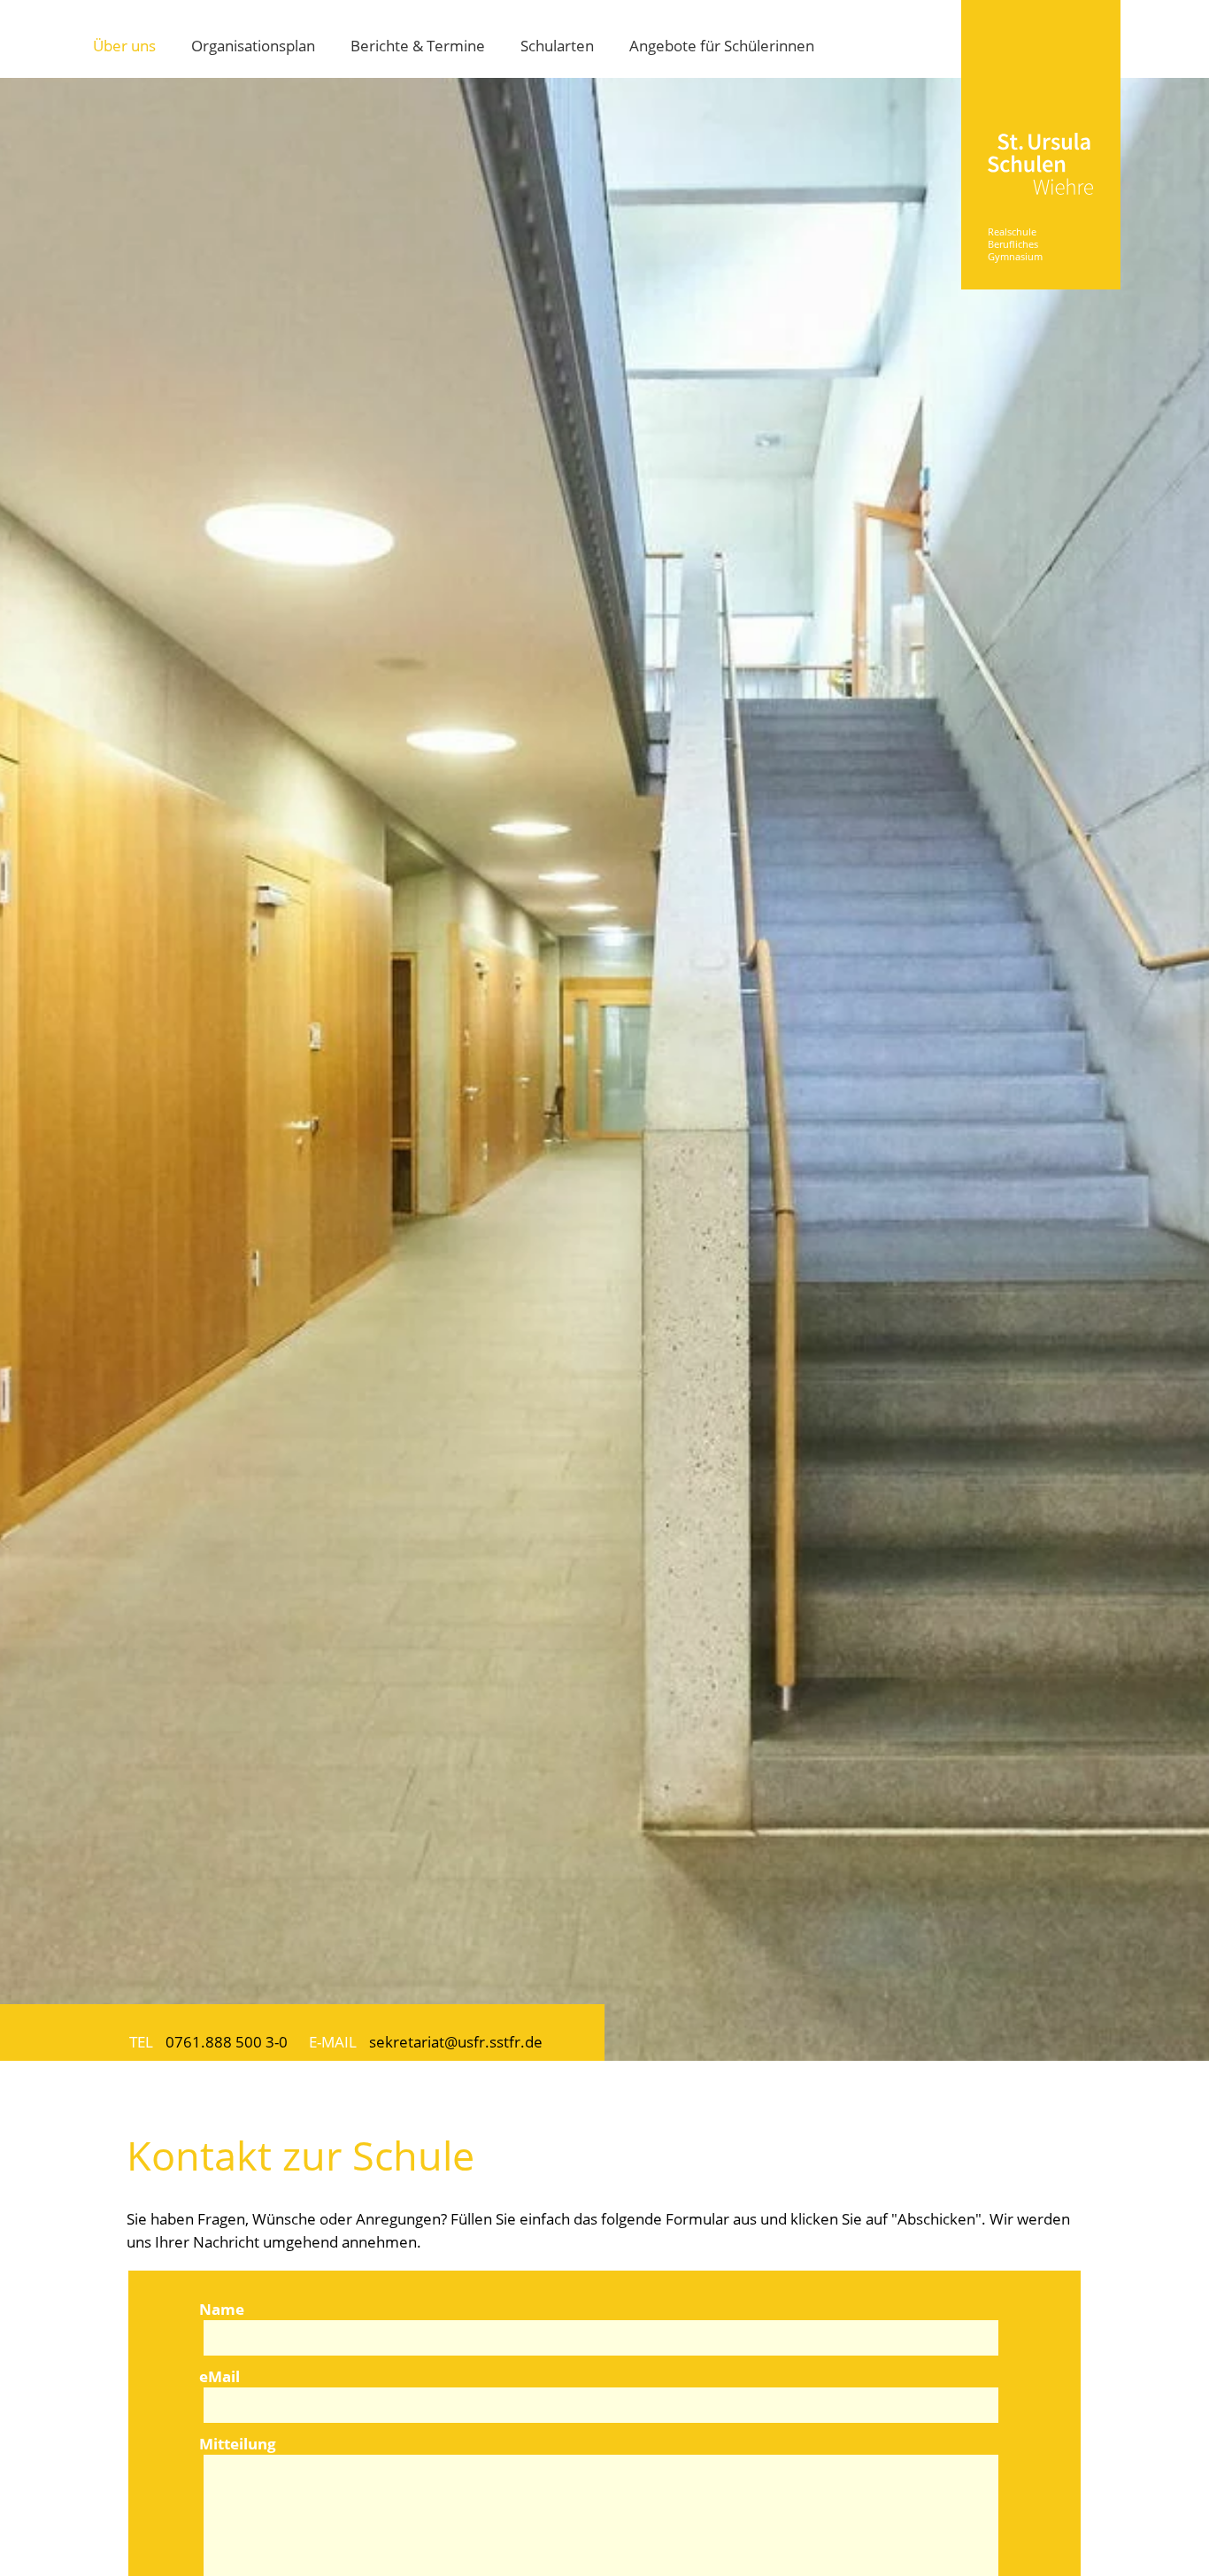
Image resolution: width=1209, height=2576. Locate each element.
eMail (219, 2376)
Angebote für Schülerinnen (722, 45)
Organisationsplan (253, 45)
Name (222, 2309)
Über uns (124, 45)
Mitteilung (238, 2443)
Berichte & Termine (418, 45)
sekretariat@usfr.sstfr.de (456, 2041)
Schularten (557, 45)
